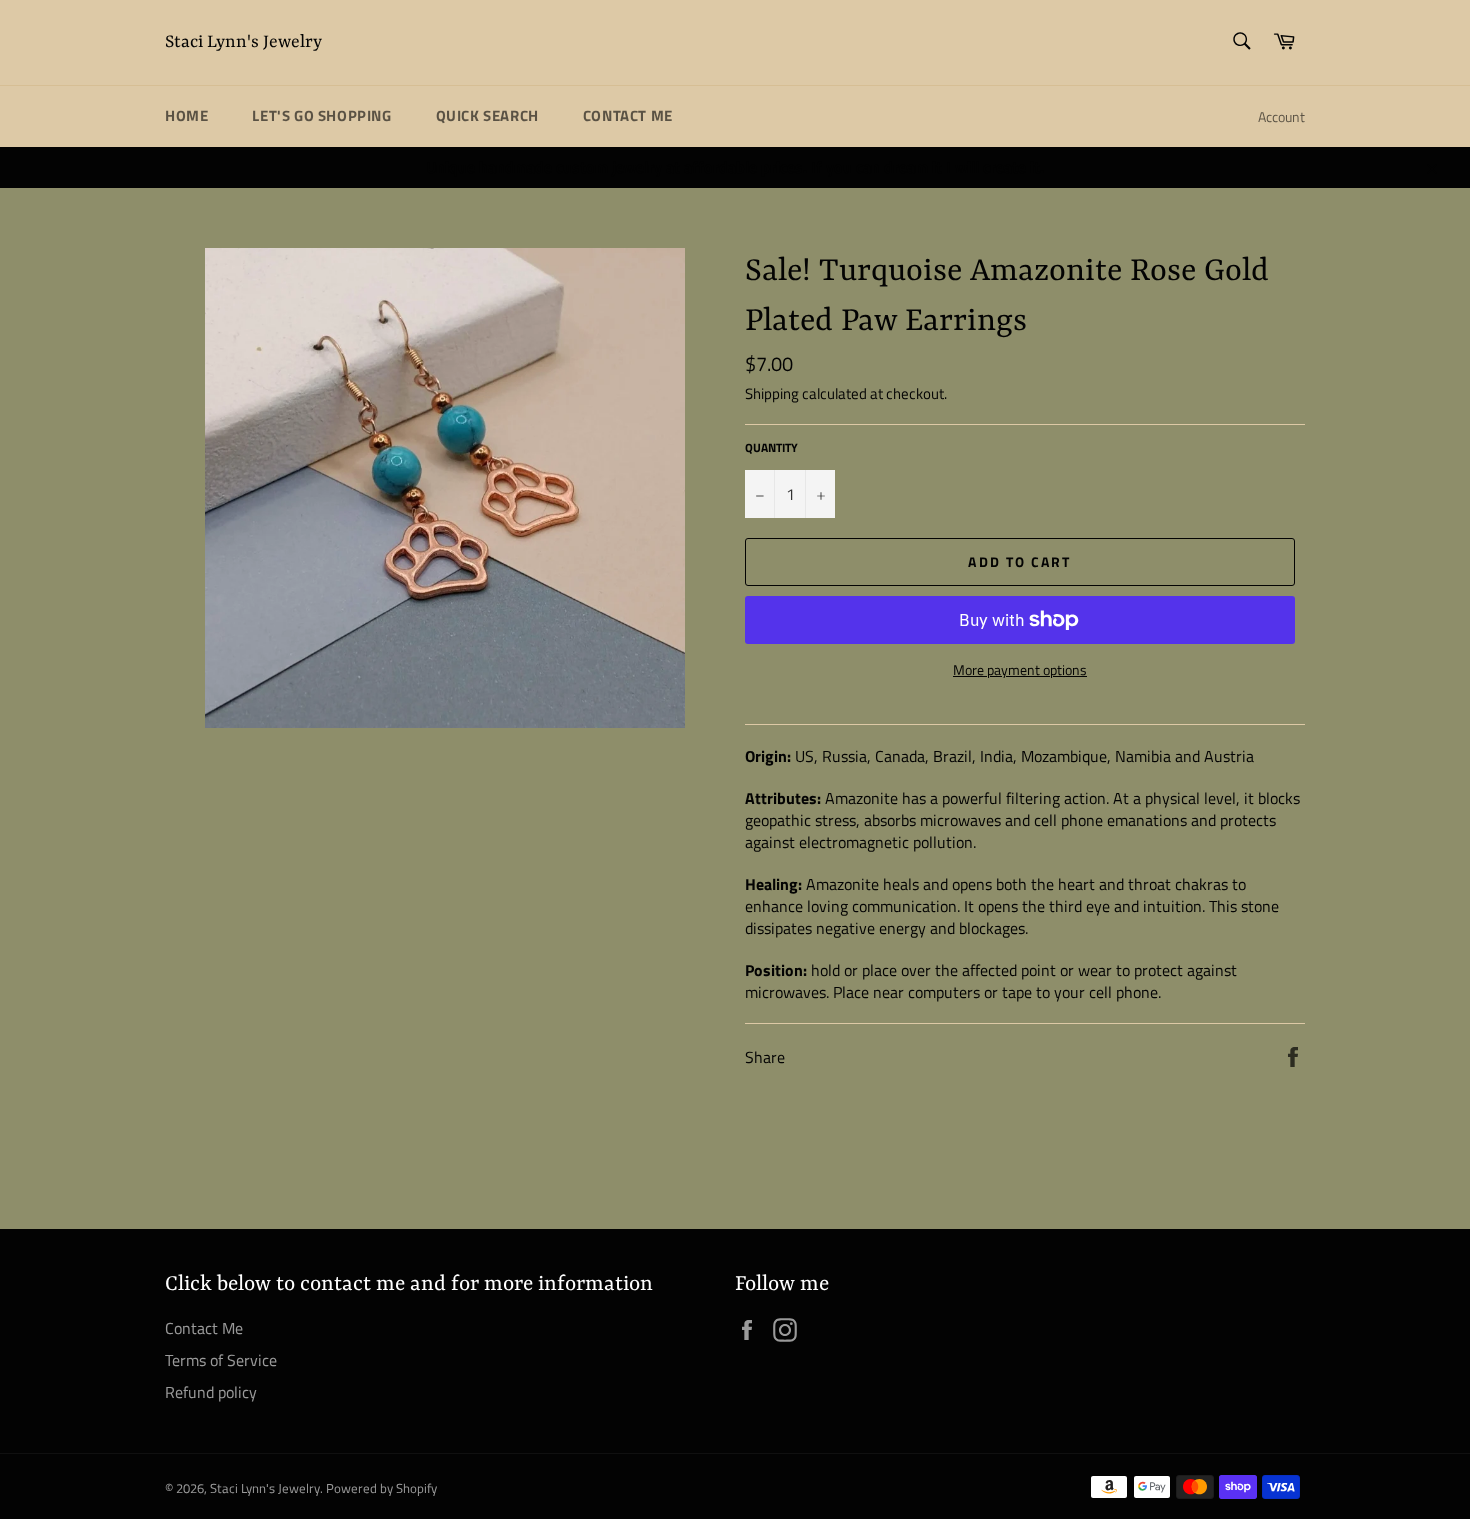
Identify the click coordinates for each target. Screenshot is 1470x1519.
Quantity (771, 448)
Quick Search (487, 115)
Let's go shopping (321, 115)
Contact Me (628, 115)
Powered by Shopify (381, 1488)
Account (1281, 116)
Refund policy (211, 1392)
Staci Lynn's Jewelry (243, 42)
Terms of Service (221, 1360)
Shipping (772, 393)
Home (186, 115)
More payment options (1020, 669)
